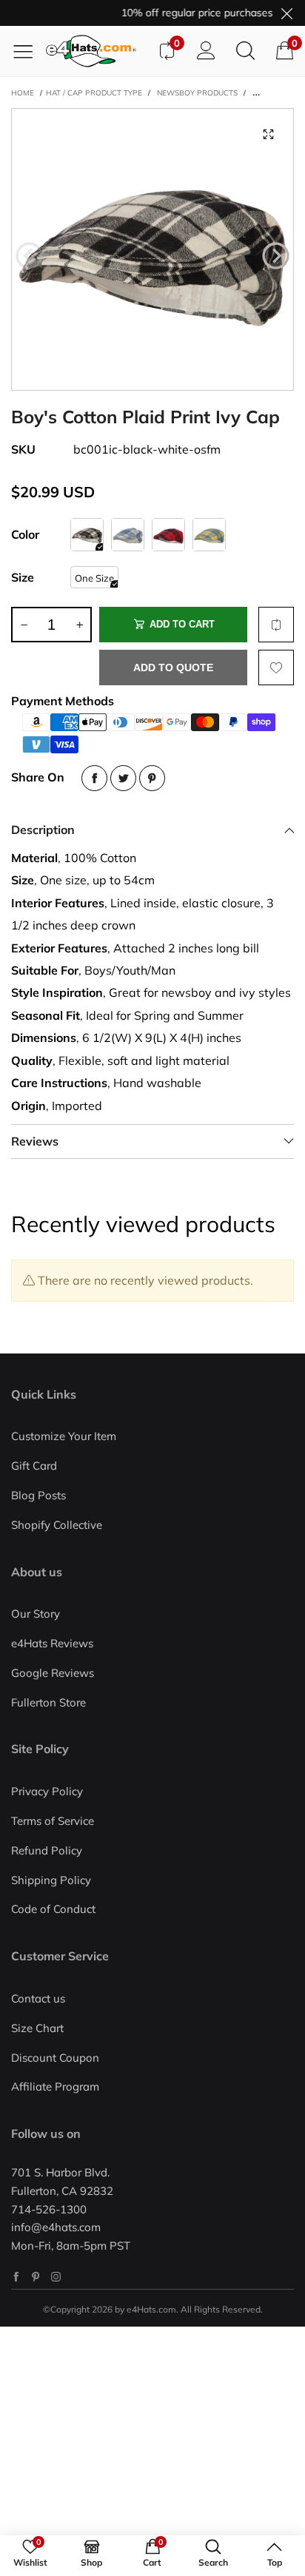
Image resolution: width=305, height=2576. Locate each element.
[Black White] (87, 535)
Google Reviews (53, 1673)
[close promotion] (286, 13)
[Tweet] (123, 778)
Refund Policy (47, 1850)
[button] (29, 256)
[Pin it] (152, 778)
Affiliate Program (55, 2086)
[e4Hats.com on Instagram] (56, 2277)
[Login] (206, 51)
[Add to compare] (276, 625)
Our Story (36, 1614)
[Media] (268, 134)
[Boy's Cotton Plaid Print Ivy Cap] (152, 249)
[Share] (94, 778)
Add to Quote (173, 667)
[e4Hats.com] (96, 51)
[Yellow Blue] (209, 535)
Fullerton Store (48, 1702)
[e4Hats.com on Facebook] (16, 2277)
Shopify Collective (57, 1525)
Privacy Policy (47, 1791)
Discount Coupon (55, 2058)
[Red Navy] (168, 535)
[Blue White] (128, 535)
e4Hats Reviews (52, 1643)
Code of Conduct (53, 1909)
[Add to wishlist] (276, 667)
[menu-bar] (29, 51)
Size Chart (37, 2028)
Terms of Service (53, 1821)
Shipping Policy (51, 1880)
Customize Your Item (64, 1436)
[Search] (245, 51)
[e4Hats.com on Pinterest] (36, 2277)
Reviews (35, 1141)
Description (43, 830)
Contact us (38, 1998)
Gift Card (34, 1466)
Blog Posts (38, 1495)
